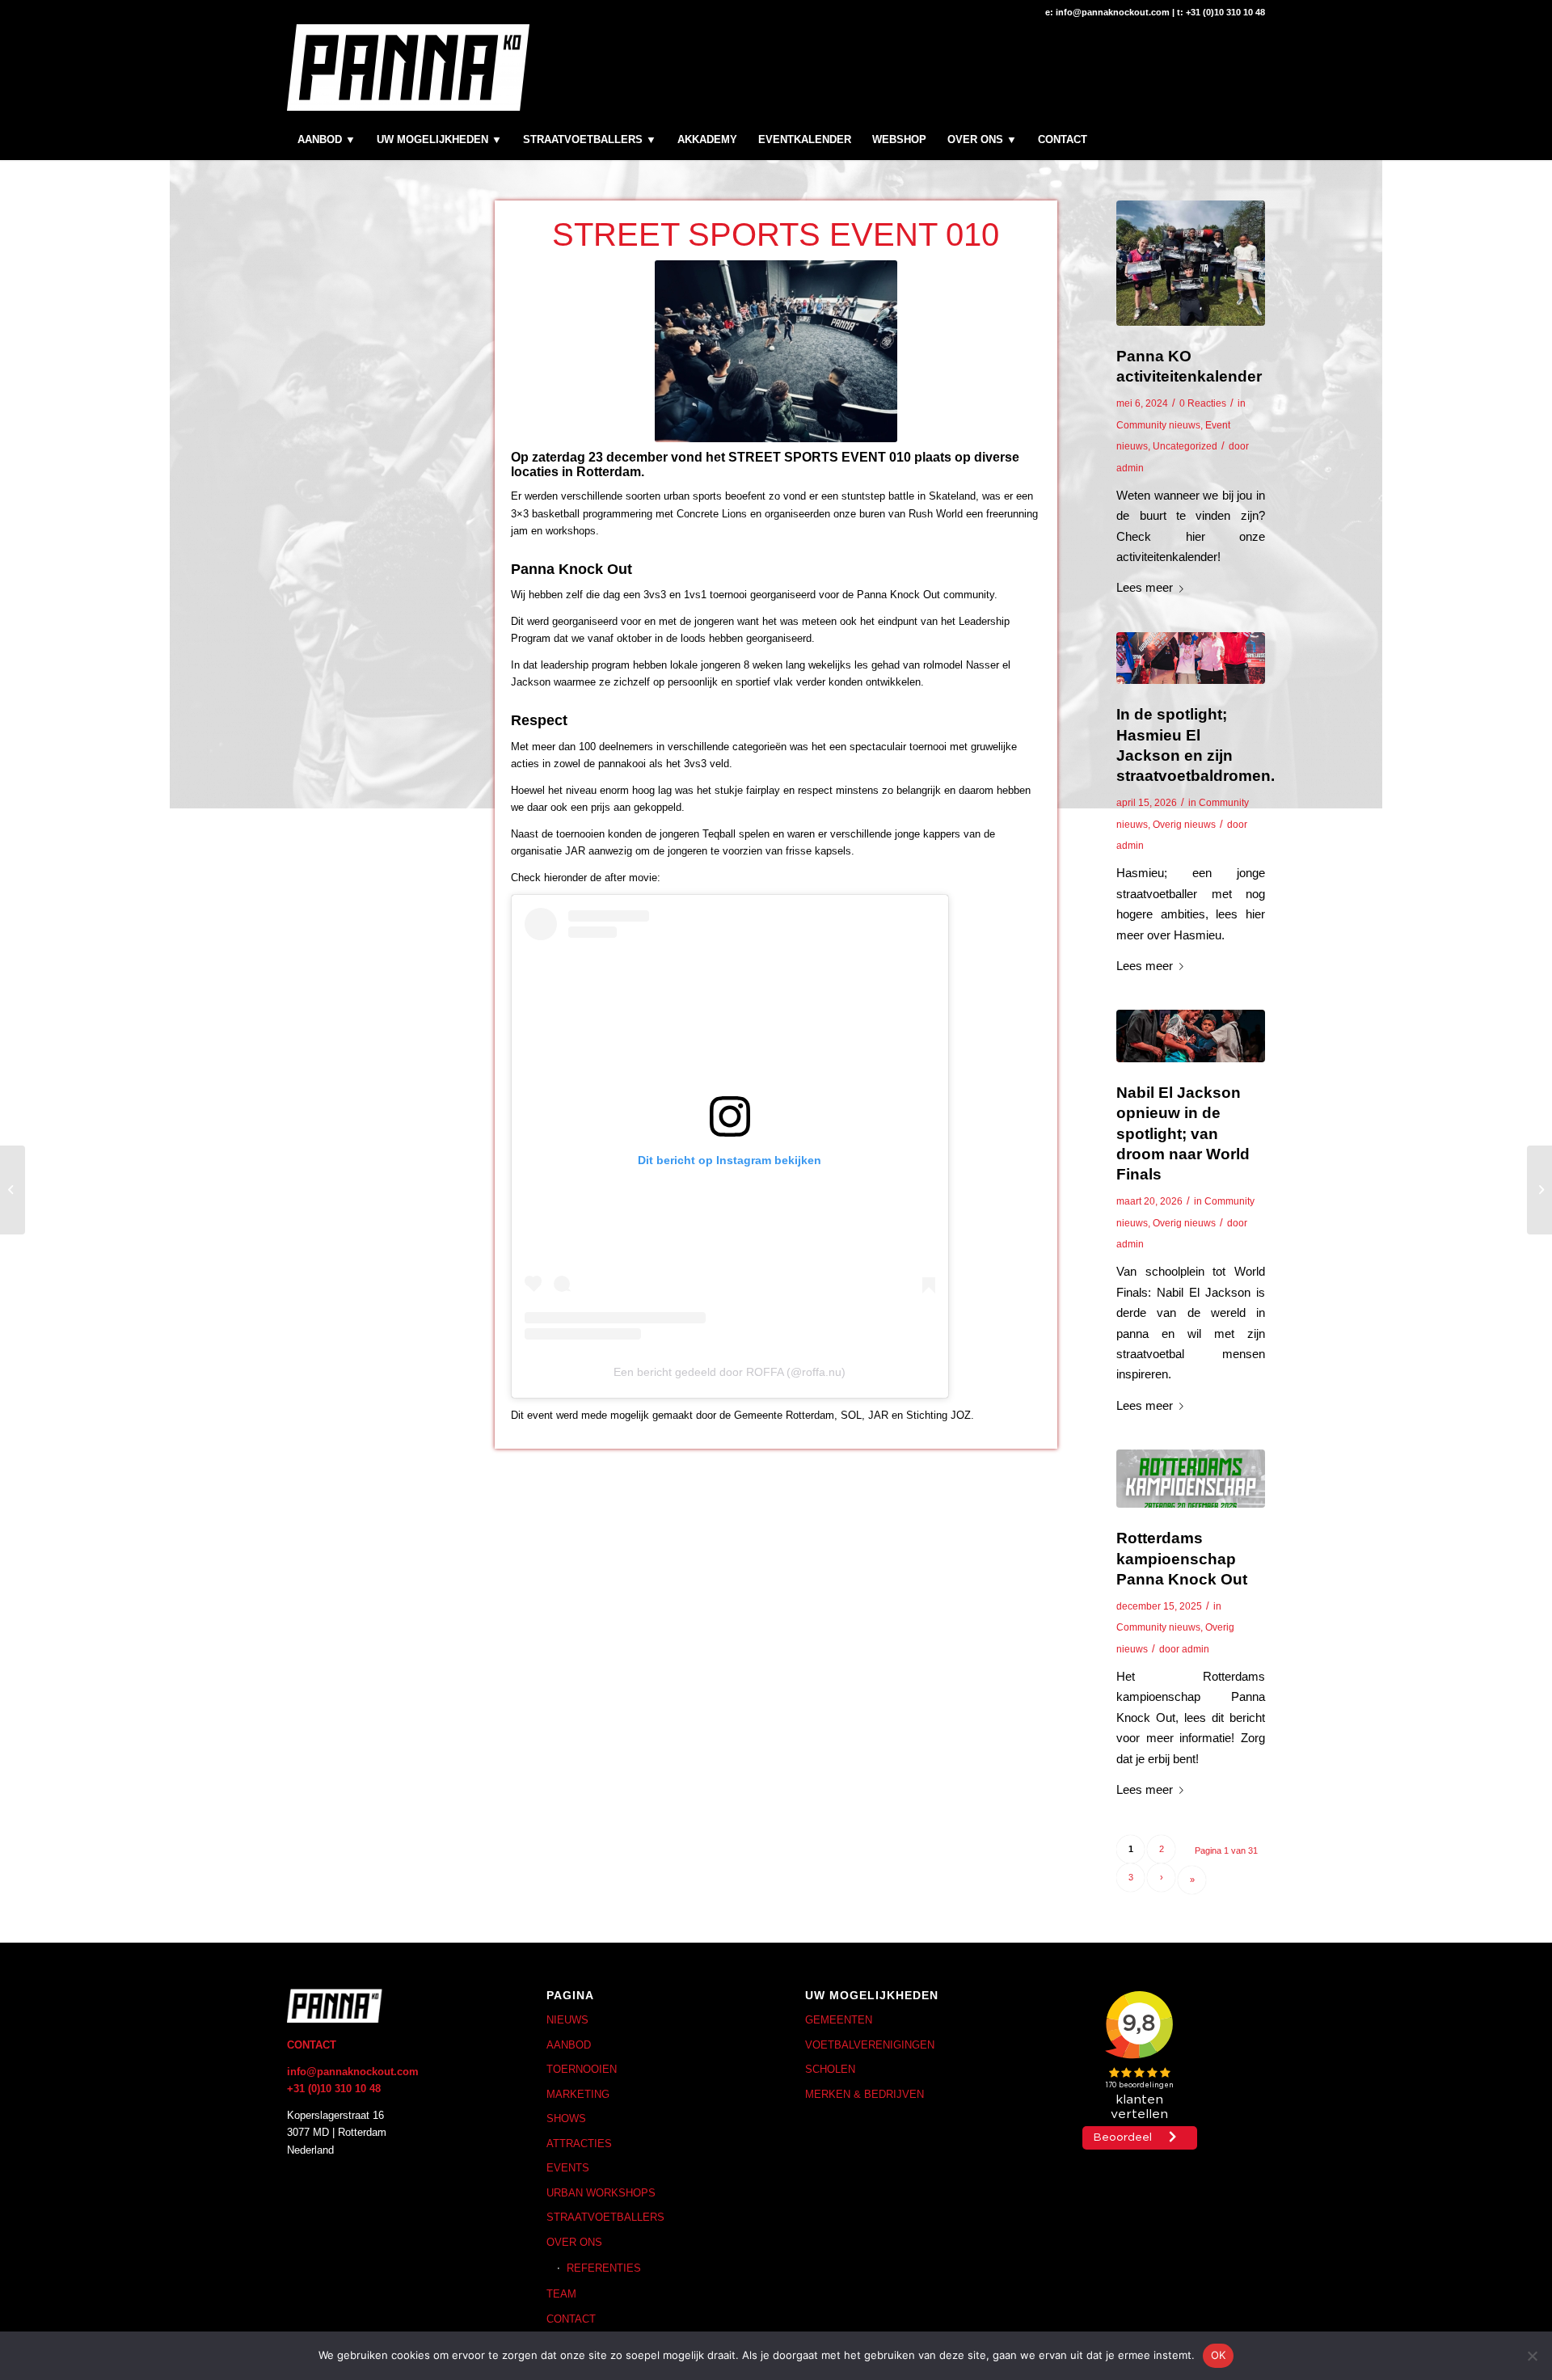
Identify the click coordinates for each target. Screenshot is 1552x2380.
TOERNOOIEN (582, 2069)
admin (1130, 468)
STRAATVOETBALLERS (605, 2217)
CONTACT (571, 2319)
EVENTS (568, 2168)
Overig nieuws (1184, 825)
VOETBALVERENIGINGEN (870, 2045)
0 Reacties (1203, 403)
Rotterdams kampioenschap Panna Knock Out (1182, 1558)
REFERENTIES (604, 2268)
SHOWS (566, 2118)
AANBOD (569, 2045)
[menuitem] (327, 140)
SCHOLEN (830, 2069)
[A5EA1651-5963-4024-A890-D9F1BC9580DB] (1191, 1036)
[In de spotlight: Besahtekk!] (1539, 1190)
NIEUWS (567, 2020)
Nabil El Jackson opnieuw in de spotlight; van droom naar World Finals (1183, 1133)
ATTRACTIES (579, 2144)
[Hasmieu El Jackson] (1191, 658)
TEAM (561, 2294)
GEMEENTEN (839, 2020)
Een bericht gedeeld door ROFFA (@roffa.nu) (730, 1372)
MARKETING (578, 2094)
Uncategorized (1185, 446)
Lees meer (1145, 587)
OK (1219, 2355)
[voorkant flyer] (1191, 1479)
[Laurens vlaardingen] (1191, 263)
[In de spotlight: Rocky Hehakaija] (13, 1190)
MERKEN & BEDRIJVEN (865, 2094)
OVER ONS (574, 2242)
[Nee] (1532, 2356)
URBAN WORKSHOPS (601, 2193)
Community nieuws (1158, 425)
